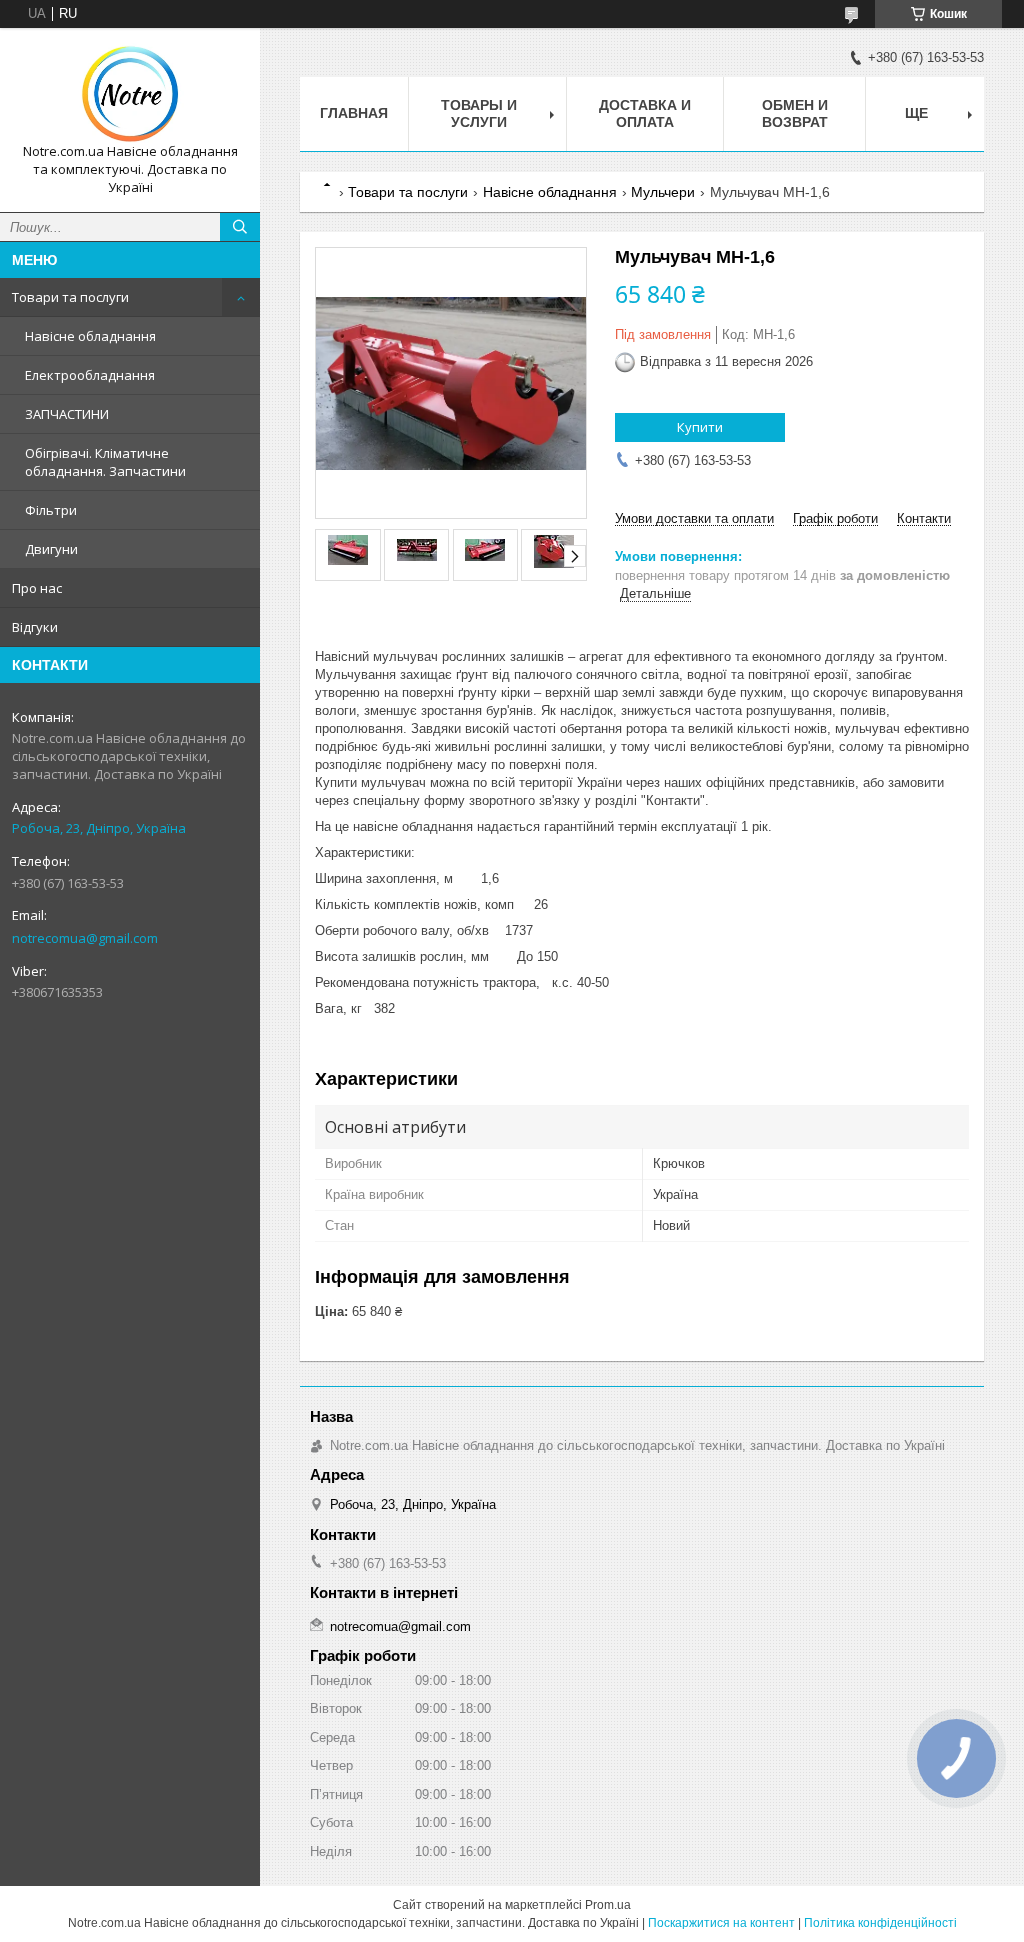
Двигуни (51, 549)
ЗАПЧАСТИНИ (67, 414)
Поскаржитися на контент (721, 1923)
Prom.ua (608, 1905)
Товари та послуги (70, 297)
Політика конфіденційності (880, 1923)
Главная (354, 113)
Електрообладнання (90, 375)
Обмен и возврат (795, 113)
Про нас (37, 588)
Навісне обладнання (90, 336)
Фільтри (51, 510)
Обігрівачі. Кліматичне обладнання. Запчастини (105, 462)
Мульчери (663, 192)
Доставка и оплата (645, 113)
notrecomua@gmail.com (85, 938)
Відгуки (35, 627)
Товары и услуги (479, 113)
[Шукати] (240, 227)
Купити (700, 427)
